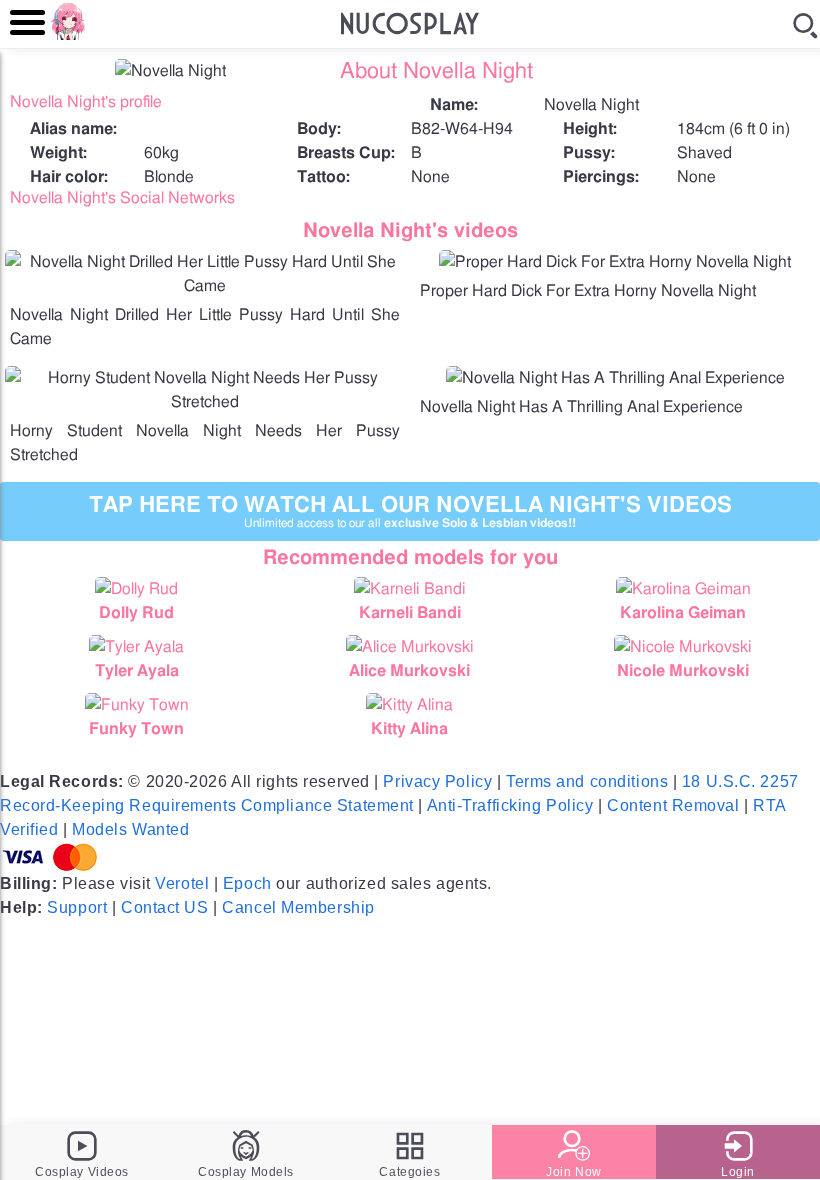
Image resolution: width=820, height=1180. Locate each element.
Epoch (247, 883)
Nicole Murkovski (683, 671)
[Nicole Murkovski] (683, 647)
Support (77, 907)
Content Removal (673, 805)
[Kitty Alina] (409, 705)
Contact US (165, 907)
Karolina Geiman (683, 613)
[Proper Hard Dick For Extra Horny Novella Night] (615, 262)
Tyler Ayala (137, 671)
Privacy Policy (437, 781)
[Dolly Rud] (136, 589)
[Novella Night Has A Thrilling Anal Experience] (615, 378)
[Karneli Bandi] (409, 589)
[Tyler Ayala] (136, 647)
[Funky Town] (136, 705)
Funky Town (136, 729)
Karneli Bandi (410, 613)
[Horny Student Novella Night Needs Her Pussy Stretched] (205, 402)
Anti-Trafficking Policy (510, 805)
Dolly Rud (136, 613)
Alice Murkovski (409, 671)
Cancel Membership (298, 907)
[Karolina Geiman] (683, 589)
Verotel (182, 883)
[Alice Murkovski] (409, 647)
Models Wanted (130, 829)
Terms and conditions (587, 781)
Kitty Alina (409, 729)
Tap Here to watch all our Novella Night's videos (410, 511)
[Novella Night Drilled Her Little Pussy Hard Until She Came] (205, 286)
